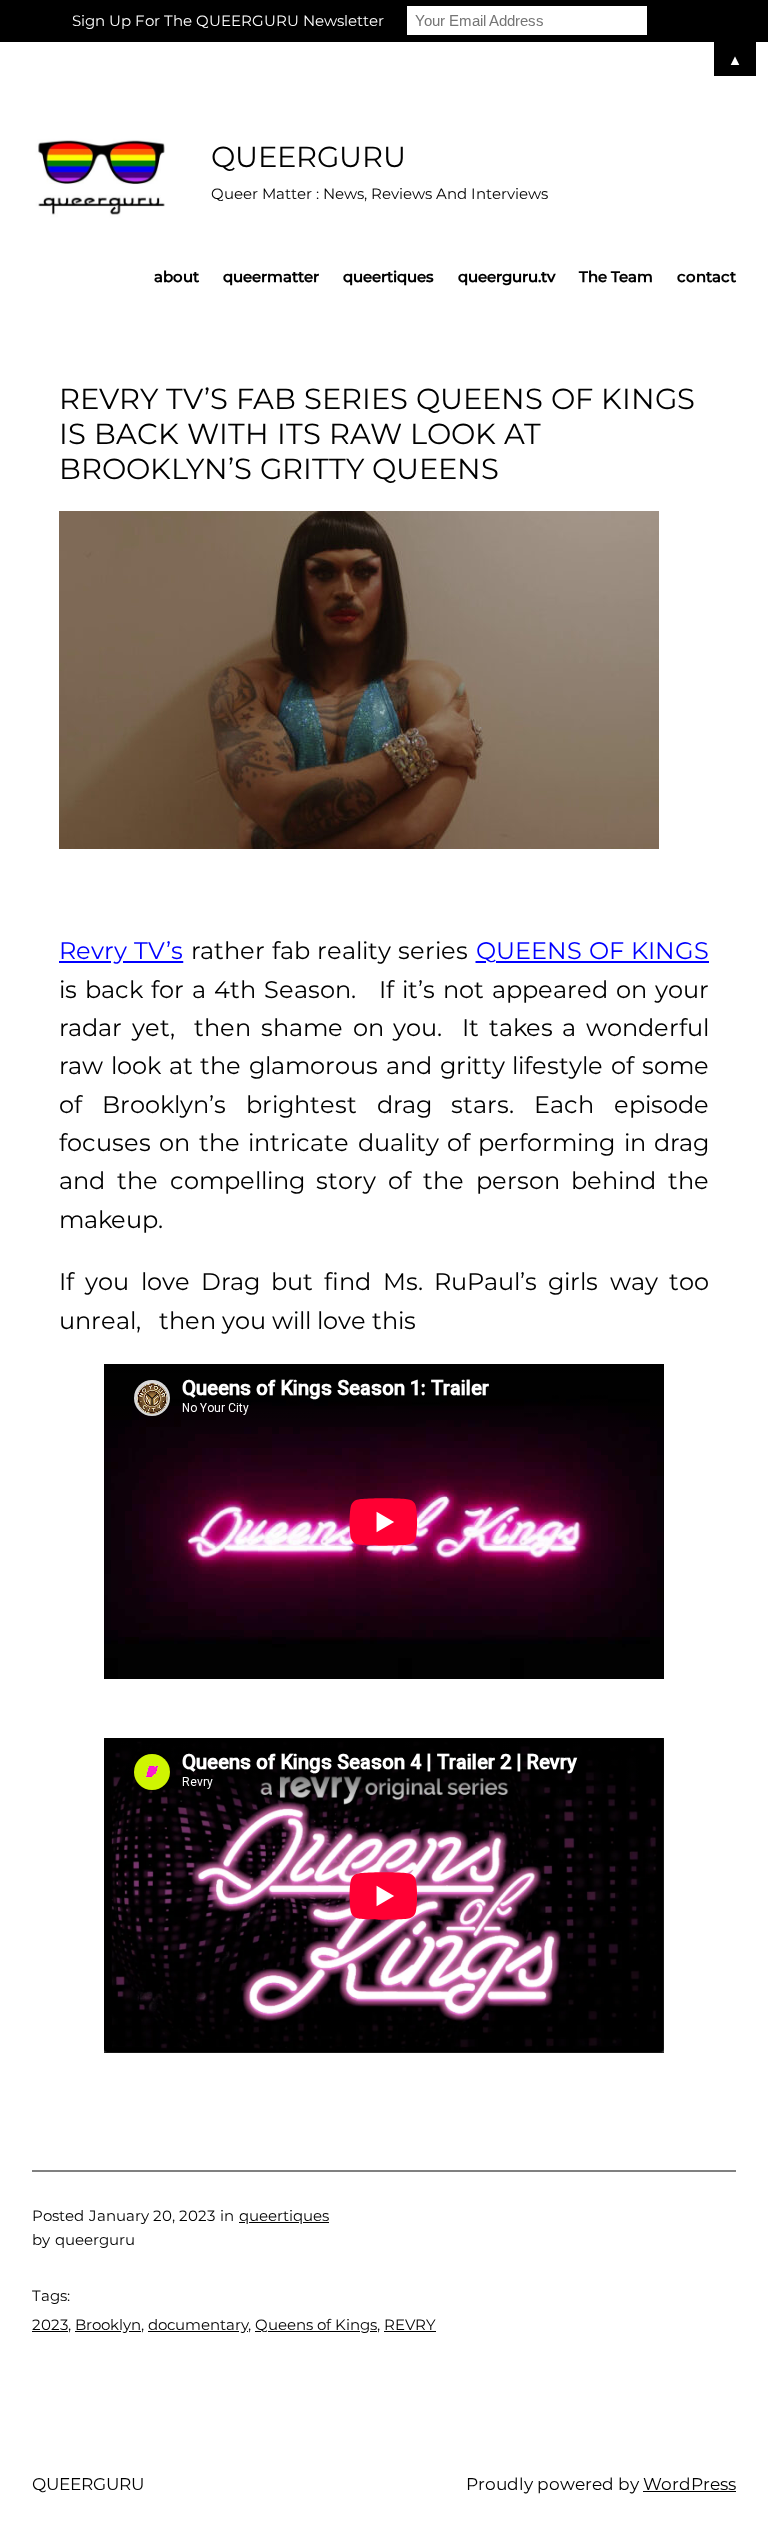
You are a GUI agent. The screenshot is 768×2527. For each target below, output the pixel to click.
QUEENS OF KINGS (593, 950)
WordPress (689, 2484)
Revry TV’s (121, 950)
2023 (50, 2324)
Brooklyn (108, 2324)
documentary (198, 2324)
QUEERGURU (308, 156)
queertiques (284, 2215)
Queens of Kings (316, 2324)
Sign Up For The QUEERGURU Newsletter (228, 20)
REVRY (410, 2324)
